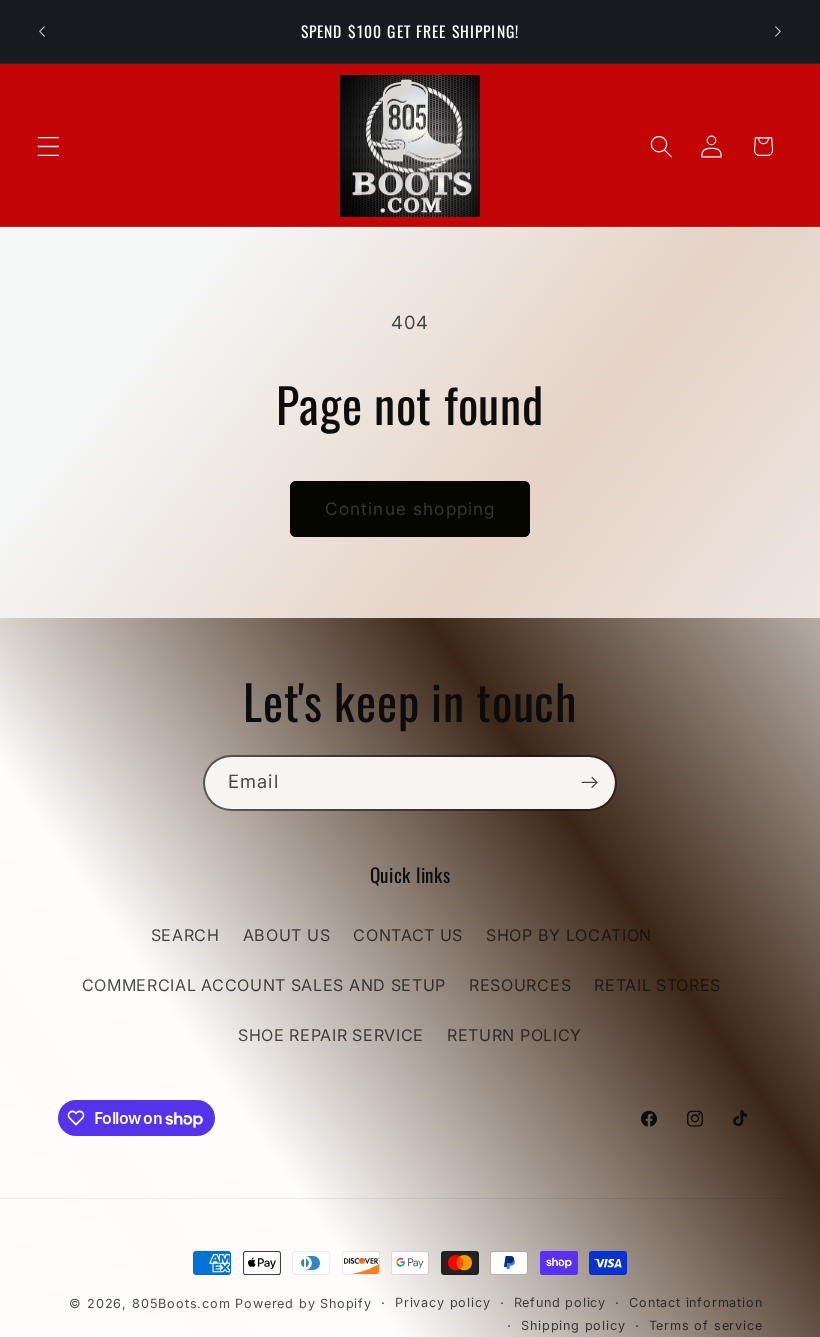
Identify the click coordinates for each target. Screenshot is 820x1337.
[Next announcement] (778, 32)
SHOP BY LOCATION (569, 935)
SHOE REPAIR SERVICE (331, 1035)
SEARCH (185, 935)
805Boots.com (181, 1303)
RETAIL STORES (657, 985)
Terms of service (706, 1325)
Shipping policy (573, 1325)
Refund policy (560, 1302)
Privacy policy (442, 1302)
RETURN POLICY (514, 1035)
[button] (48, 146)
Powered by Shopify (303, 1303)
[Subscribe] (589, 783)
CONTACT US (408, 935)
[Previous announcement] (42, 32)
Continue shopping (410, 508)
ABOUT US (287, 935)
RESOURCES (520, 985)
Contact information (695, 1302)
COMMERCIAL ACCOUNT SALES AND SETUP (264, 985)
